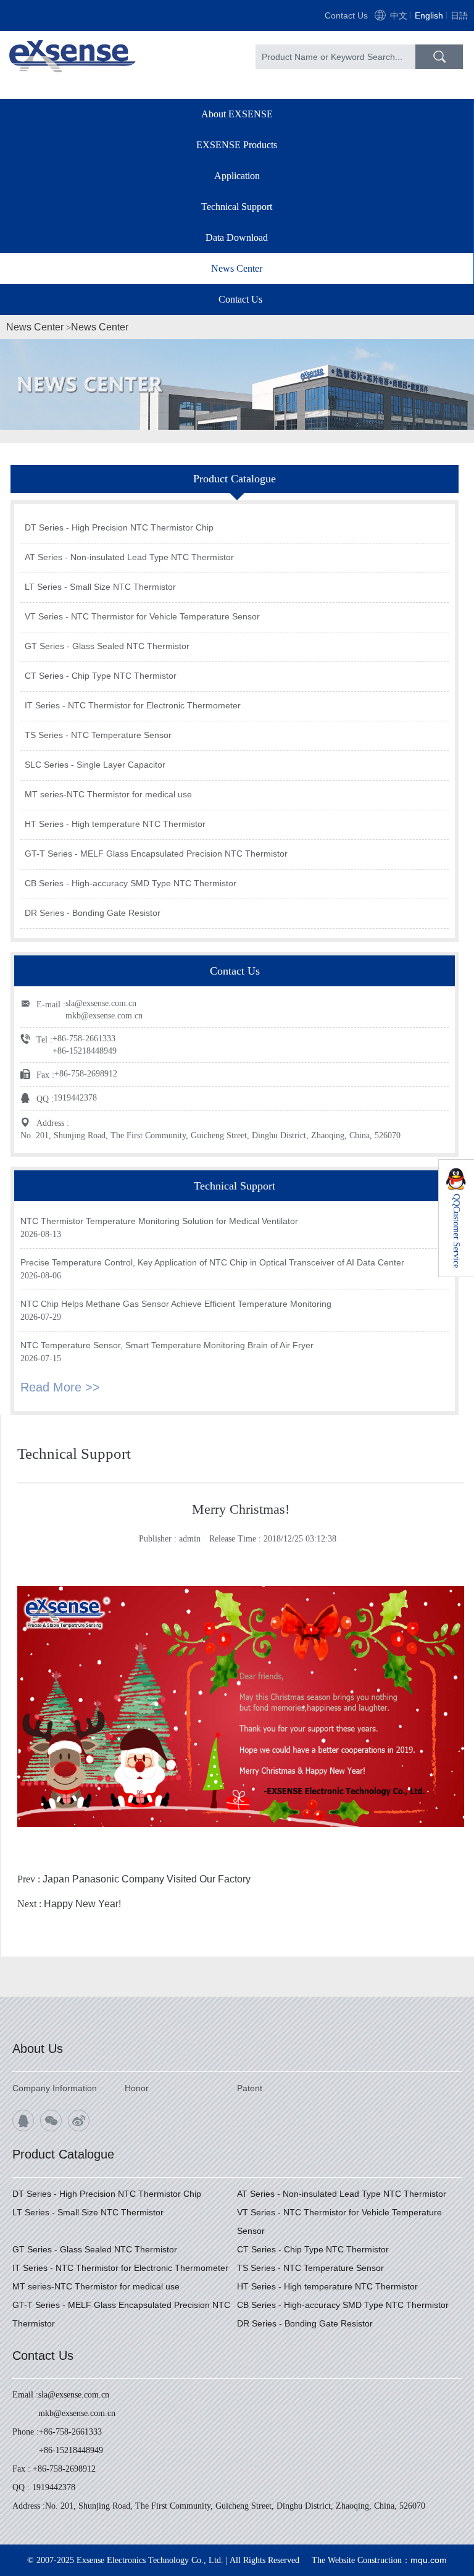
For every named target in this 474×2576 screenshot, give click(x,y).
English (429, 15)
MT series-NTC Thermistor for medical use (108, 794)
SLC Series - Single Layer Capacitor (95, 765)
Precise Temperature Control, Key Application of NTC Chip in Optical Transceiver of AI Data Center (212, 1262)
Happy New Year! (82, 1904)
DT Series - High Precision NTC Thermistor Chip (119, 527)
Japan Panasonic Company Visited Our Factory (147, 1879)
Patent (250, 2088)
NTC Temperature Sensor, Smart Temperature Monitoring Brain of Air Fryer (167, 1345)
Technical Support (237, 207)
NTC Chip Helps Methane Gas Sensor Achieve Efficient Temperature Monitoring (176, 1304)
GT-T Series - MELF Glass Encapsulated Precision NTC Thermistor (156, 854)
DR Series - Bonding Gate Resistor (93, 913)
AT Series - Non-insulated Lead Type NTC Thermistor (129, 557)
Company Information (55, 2088)
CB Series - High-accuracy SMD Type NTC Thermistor (131, 883)
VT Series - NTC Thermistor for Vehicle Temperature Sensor (142, 616)
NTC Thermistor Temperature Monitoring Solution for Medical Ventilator (159, 1221)
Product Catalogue (63, 2154)
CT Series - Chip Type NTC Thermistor (101, 676)
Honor (137, 2088)
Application (237, 176)
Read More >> (60, 1387)
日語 (459, 15)
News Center (237, 268)
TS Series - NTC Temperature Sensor (98, 735)
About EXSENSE (237, 114)
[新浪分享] (79, 2121)
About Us (38, 2049)
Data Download (237, 237)
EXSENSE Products (237, 145)
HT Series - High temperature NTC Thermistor (115, 824)
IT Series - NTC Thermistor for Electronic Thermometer (133, 705)
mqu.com (429, 2560)
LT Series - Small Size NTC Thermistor (100, 587)
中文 (399, 15)
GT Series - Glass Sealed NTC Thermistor (107, 646)
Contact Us (346, 15)
